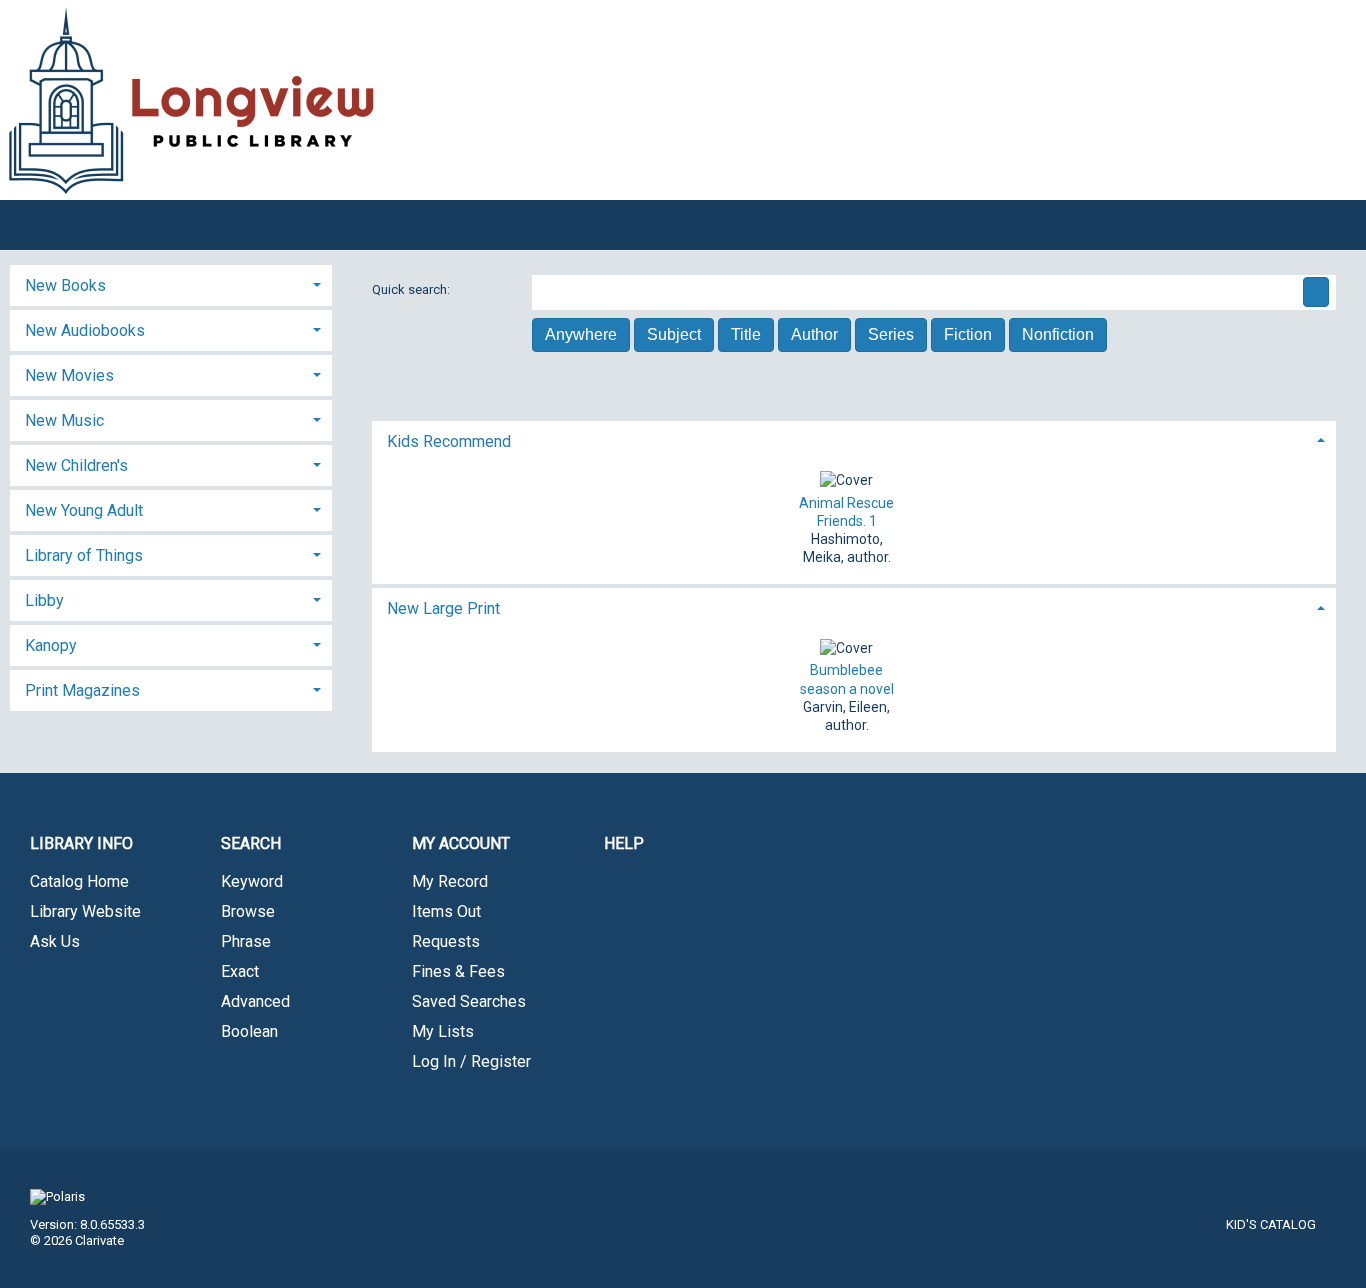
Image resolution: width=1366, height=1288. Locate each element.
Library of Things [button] (84, 555)
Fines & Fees (458, 971)
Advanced (255, 1001)
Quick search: (412, 289)
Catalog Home (79, 881)
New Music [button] (64, 420)
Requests (446, 941)
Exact (240, 971)
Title (746, 334)
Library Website (85, 911)
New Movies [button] (69, 375)
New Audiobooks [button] (85, 330)
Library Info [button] (81, 843)
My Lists (443, 1031)
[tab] (854, 439)
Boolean (249, 1031)
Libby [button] (44, 600)
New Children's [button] (76, 465)
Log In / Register (471, 1061)
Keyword (252, 881)
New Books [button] (65, 285)
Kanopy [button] (51, 645)
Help (624, 843)
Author (814, 334)
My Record (450, 881)
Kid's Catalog (1271, 1224)
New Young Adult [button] (84, 510)
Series (891, 334)
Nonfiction (1058, 334)
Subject (674, 334)
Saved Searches (469, 1001)
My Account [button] (461, 843)
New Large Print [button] (443, 608)
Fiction (968, 334)
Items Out (446, 911)
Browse (248, 911)
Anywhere (581, 334)
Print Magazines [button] (82, 690)
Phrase (246, 941)
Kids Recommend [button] (449, 441)
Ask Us (55, 941)
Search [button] (251, 843)
